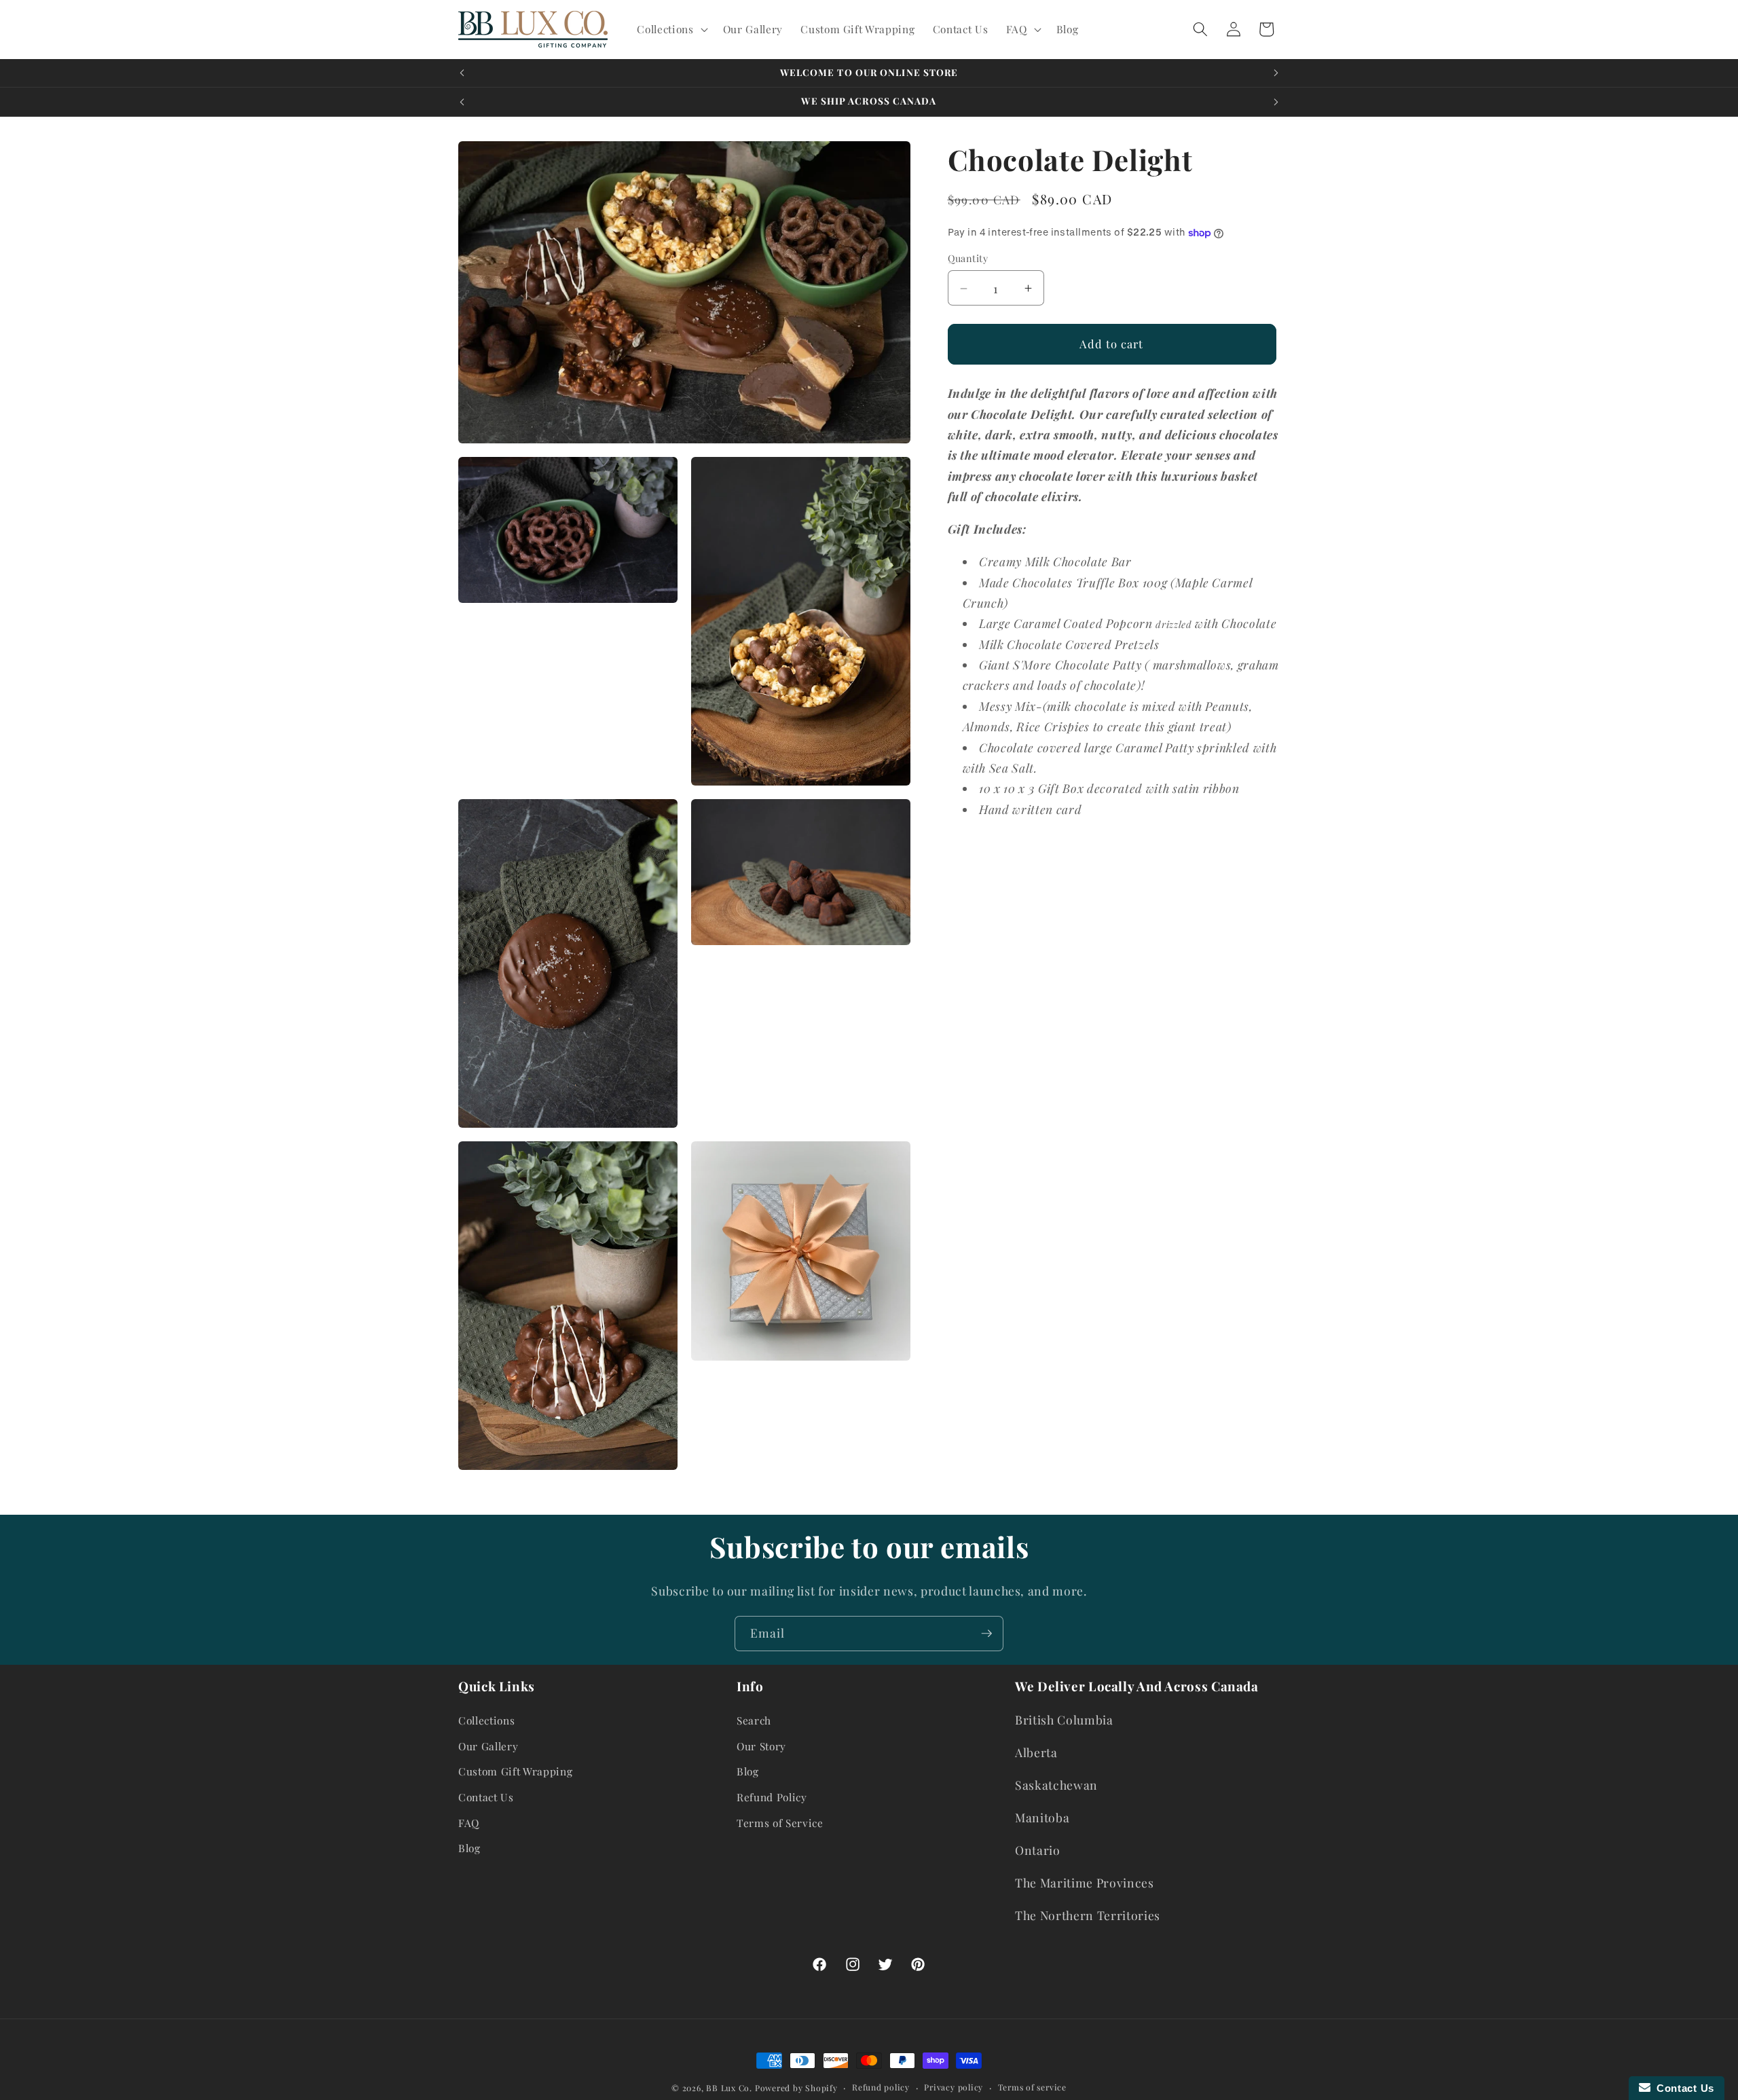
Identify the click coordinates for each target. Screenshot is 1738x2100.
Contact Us (486, 1797)
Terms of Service (780, 1823)
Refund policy (881, 2087)
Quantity (968, 259)
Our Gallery (488, 1746)
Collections (486, 1720)
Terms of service (1032, 2087)
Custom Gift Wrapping (515, 1771)
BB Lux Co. (729, 2088)
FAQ (469, 1823)
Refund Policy (772, 1797)
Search (754, 1720)
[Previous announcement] (462, 73)
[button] (671, 29)
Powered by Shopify (796, 2088)
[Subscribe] (986, 1634)
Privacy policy (954, 2087)
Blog (469, 1848)
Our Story (761, 1746)
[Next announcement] (1276, 73)
